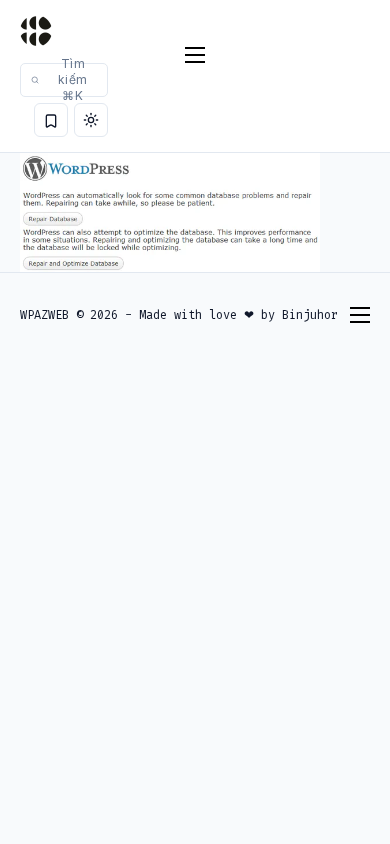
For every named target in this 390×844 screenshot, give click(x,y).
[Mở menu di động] (195, 55)
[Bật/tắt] (91, 120)
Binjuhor (310, 315)
